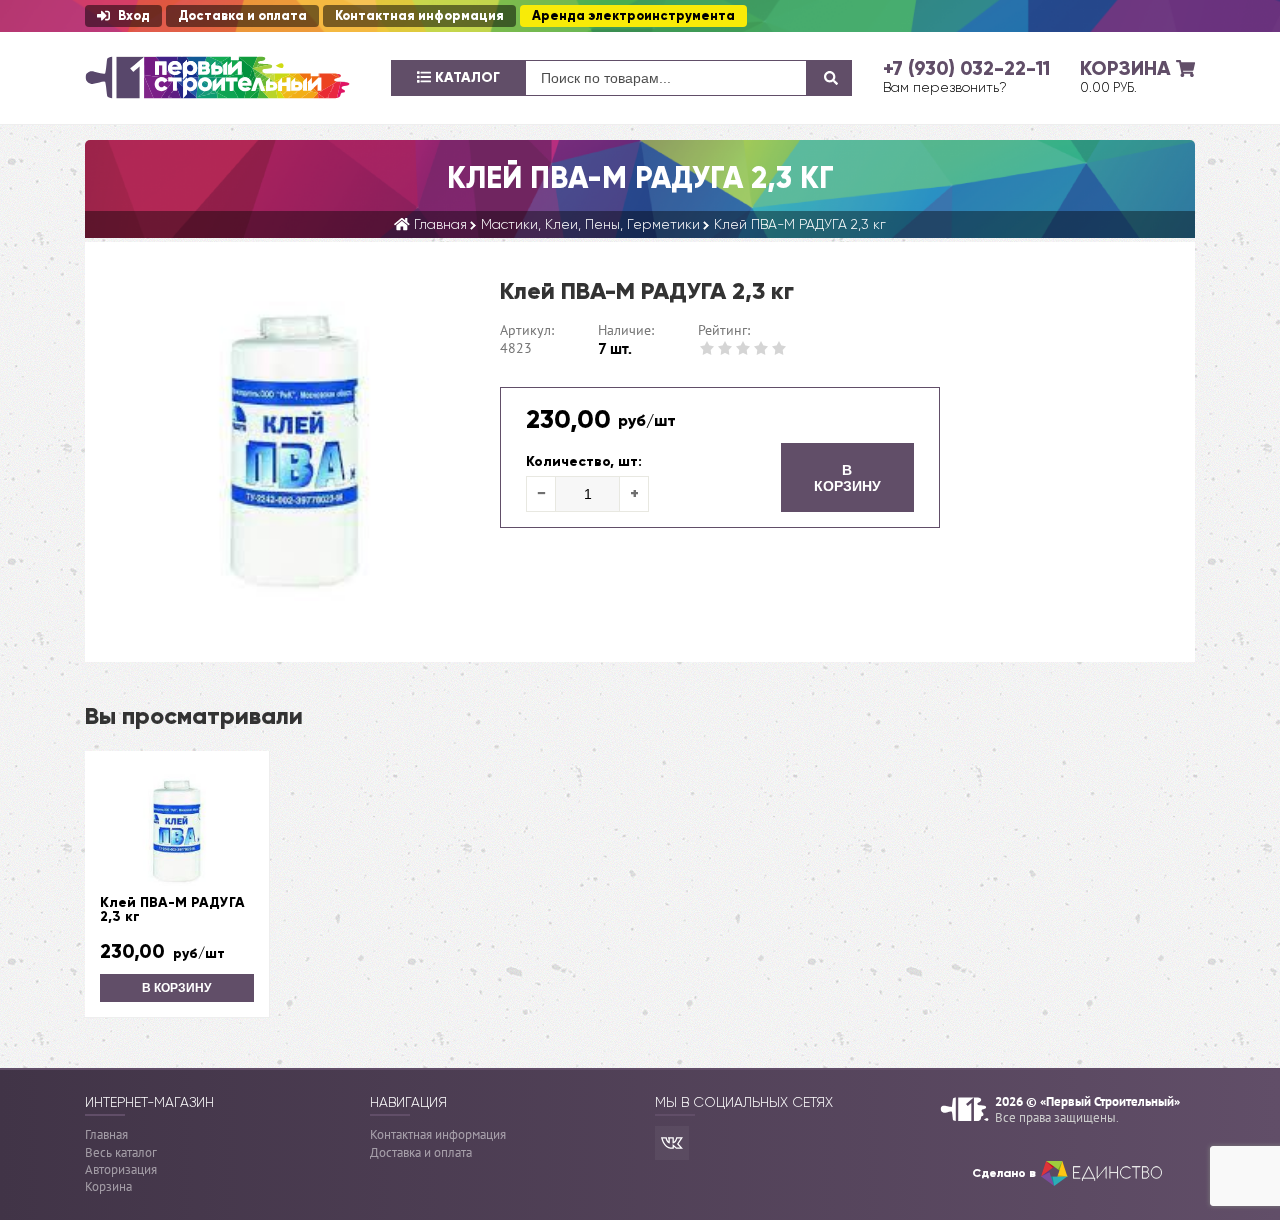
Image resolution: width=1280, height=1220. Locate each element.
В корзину (847, 478)
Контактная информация (419, 16)
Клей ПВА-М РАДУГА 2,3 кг (172, 910)
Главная (106, 1134)
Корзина (108, 1186)
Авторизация (121, 1169)
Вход (134, 16)
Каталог (465, 77)
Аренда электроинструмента (633, 16)
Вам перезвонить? (945, 87)
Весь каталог (121, 1152)
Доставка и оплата (242, 16)
